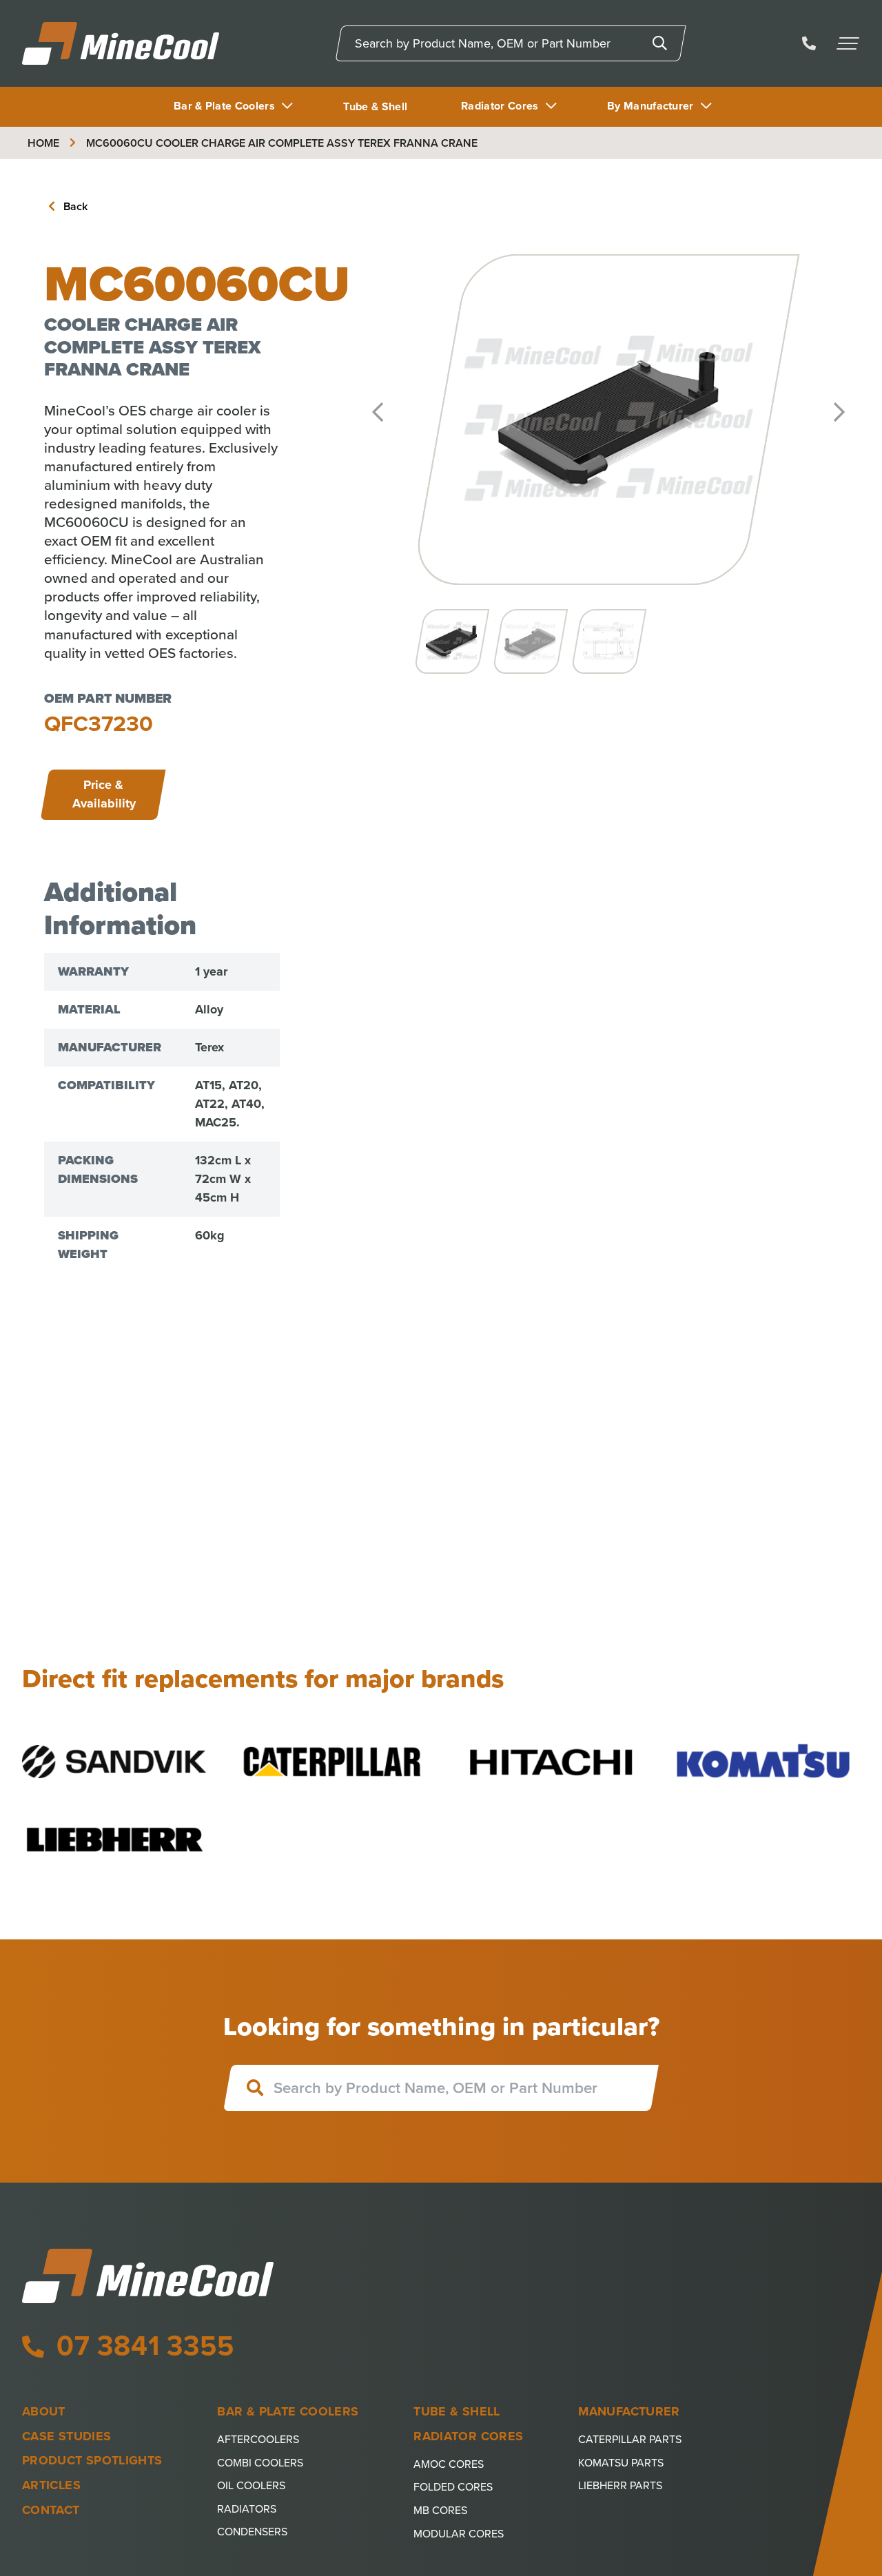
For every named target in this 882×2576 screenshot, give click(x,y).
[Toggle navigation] (849, 43)
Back (74, 206)
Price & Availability (104, 794)
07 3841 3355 (141, 2346)
